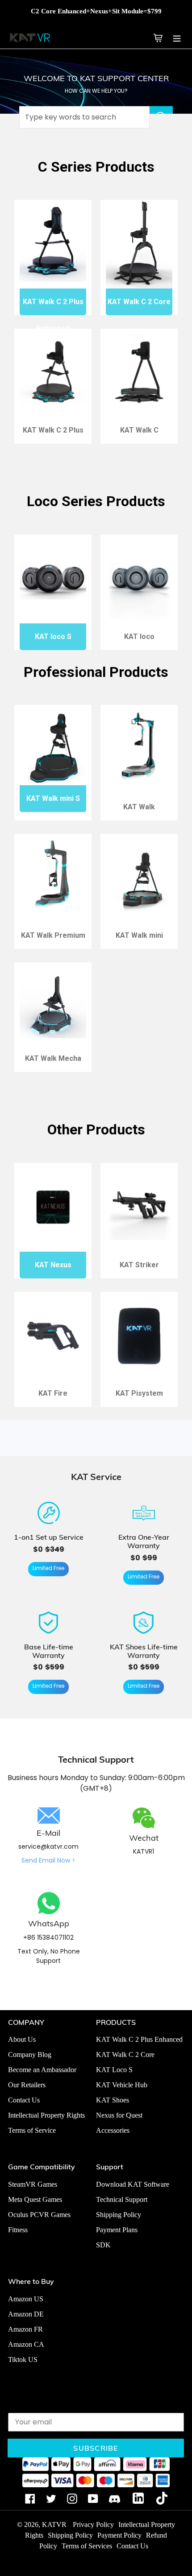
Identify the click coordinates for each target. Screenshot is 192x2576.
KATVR (54, 2524)
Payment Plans (117, 2230)
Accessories (113, 2130)
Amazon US (26, 2299)
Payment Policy (119, 2535)
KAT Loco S (114, 2070)
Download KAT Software (133, 2184)
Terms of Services (87, 2546)
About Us (22, 2039)
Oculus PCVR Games (39, 2215)
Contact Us (24, 2100)
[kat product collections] (139, 37)
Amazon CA (26, 2344)
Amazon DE (26, 2314)
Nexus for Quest (119, 2115)
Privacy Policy (93, 2524)
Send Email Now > (48, 1860)
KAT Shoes (113, 2100)
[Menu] (177, 37)
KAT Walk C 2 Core (125, 2055)
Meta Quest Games (35, 2199)
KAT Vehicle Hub (122, 2085)
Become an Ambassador (42, 2070)
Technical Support (122, 2199)
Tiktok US (23, 2360)
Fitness (18, 2230)
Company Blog (30, 2055)
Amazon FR (25, 2329)
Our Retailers (27, 2085)
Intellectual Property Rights (46, 2115)
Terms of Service (32, 2130)
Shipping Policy (119, 2215)
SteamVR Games (33, 2184)
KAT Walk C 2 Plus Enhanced (139, 2039)
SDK (103, 2245)
